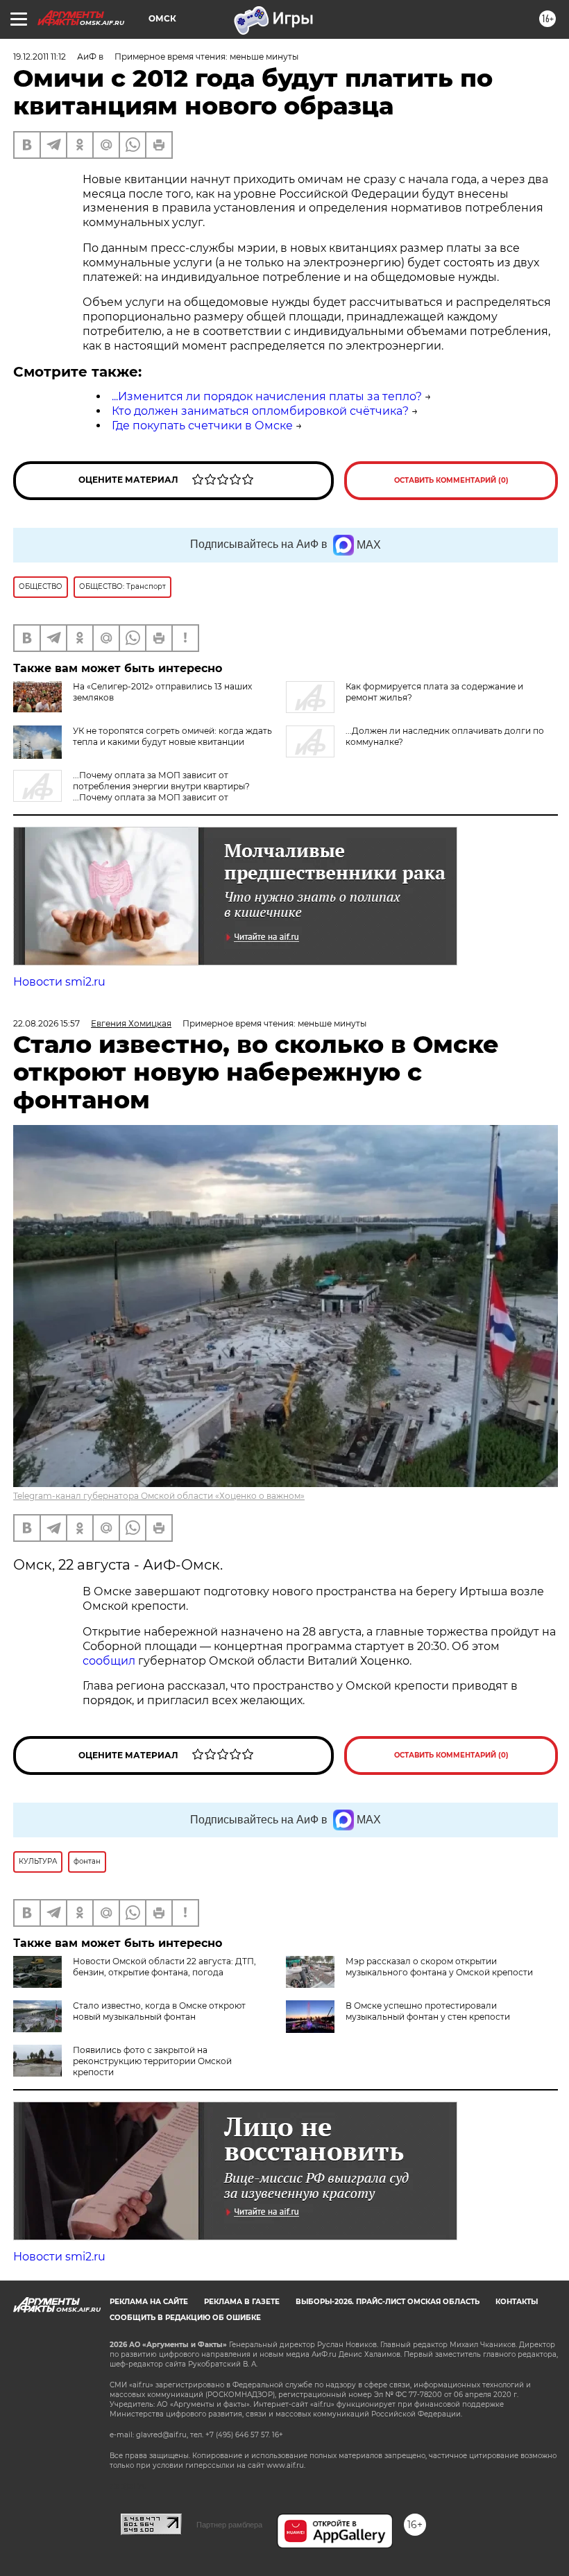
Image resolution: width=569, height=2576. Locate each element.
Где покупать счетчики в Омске (202, 426)
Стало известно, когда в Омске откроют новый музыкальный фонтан (159, 2011)
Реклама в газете (242, 2302)
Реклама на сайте (149, 2302)
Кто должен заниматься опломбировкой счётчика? (260, 411)
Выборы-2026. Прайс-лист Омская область (388, 2302)
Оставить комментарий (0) (451, 480)
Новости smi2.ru (59, 982)
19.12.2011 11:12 (40, 57)
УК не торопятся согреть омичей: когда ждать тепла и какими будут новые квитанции (172, 736)
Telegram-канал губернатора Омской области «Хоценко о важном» (159, 1496)
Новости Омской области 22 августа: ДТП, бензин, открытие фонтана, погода (164, 1967)
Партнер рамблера (229, 2525)
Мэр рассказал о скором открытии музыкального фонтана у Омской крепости (439, 1967)
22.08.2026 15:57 (46, 1023)
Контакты (517, 2302)
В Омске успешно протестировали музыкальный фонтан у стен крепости (428, 2011)
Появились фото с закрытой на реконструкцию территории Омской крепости (152, 2061)
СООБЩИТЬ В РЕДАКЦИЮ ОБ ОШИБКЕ (185, 2318)
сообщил (110, 1661)
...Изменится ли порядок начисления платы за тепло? (267, 396)
